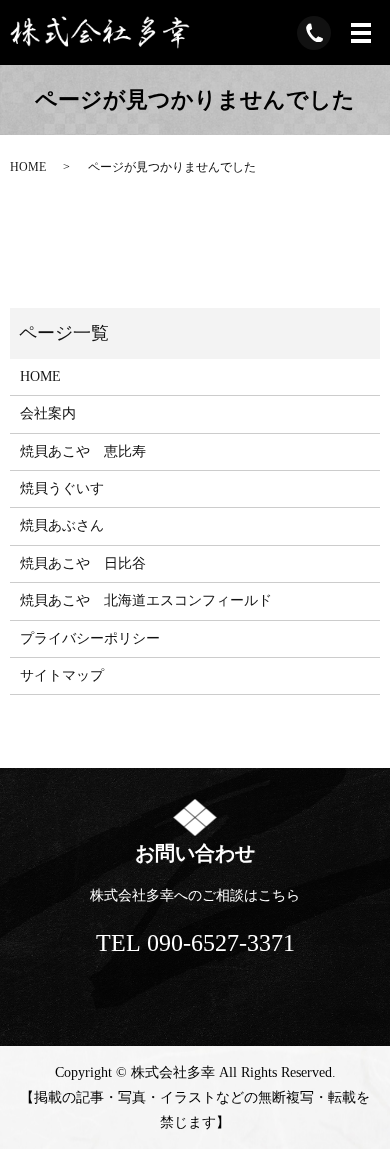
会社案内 (48, 413)
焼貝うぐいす (62, 488)
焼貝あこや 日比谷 (83, 563)
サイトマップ (62, 675)
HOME (28, 167)
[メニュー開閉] (361, 33)
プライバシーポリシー (90, 638)
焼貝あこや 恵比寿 (83, 451)
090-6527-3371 (221, 943)
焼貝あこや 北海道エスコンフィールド (146, 600)
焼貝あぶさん (62, 525)
